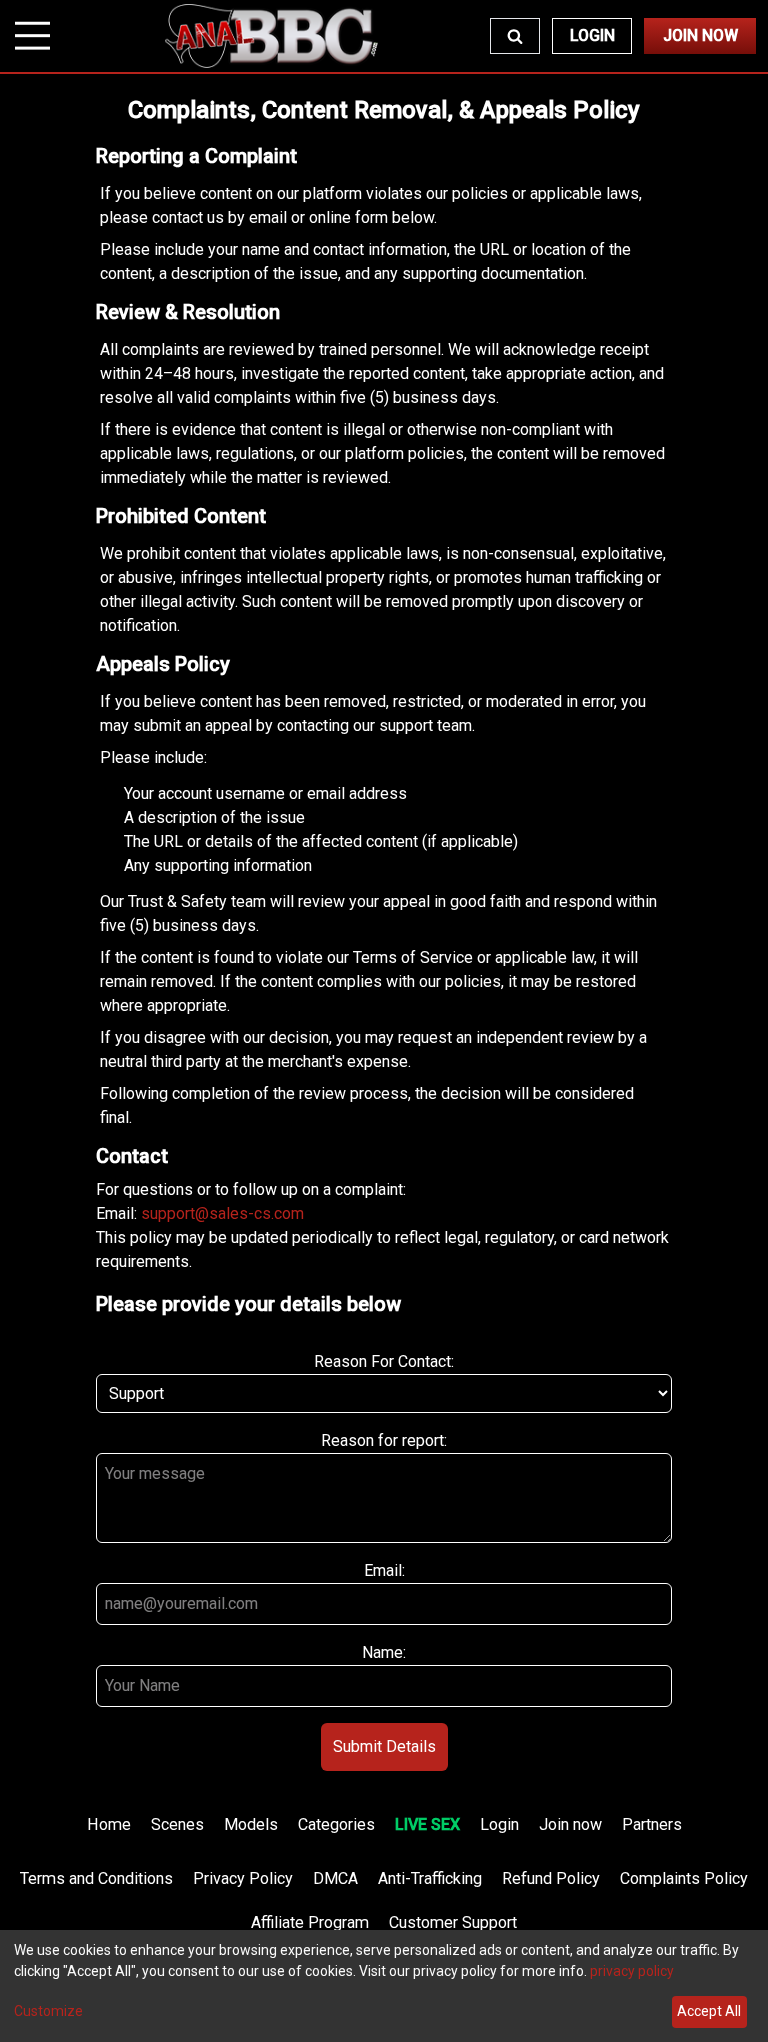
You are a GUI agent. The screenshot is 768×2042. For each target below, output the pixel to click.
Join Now (700, 35)
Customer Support (453, 1922)
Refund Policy (551, 1878)
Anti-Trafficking (430, 1878)
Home (109, 1824)
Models (251, 1824)
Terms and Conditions (96, 1878)
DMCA (335, 1878)
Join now (570, 1824)
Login (592, 35)
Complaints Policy (684, 1878)
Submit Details (384, 1746)
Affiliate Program (310, 1922)
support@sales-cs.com (222, 1213)
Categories (336, 1824)
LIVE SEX (427, 1824)
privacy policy (632, 1971)
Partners (652, 1824)
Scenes (177, 1824)
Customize (48, 2011)
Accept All (709, 2011)
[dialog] (384, 1986)
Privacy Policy (243, 1878)
